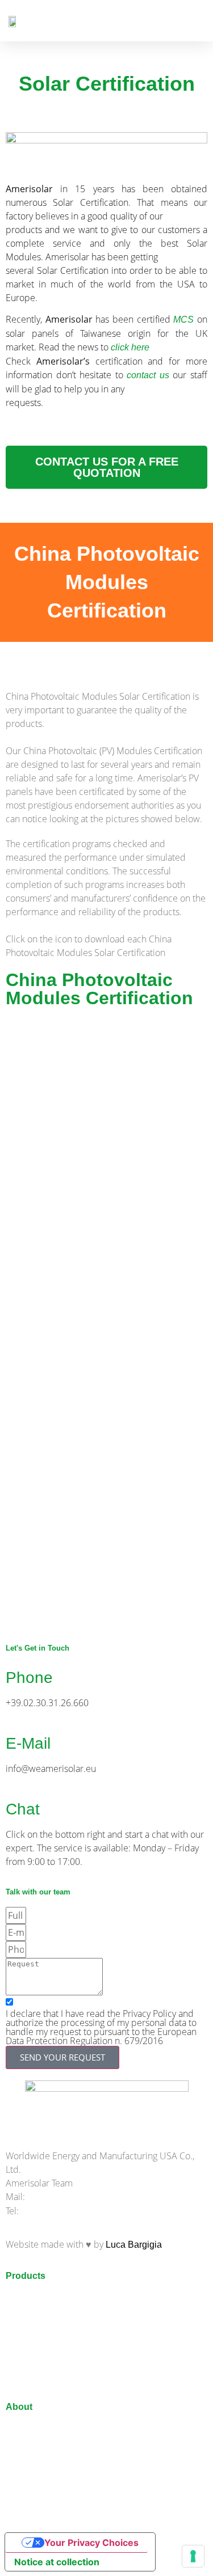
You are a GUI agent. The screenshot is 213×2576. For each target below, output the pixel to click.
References (29, 2444)
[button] (197, 21)
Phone (29, 1678)
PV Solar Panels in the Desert (66, 2370)
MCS (183, 320)
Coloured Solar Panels (52, 2356)
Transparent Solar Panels (57, 2313)
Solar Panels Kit (38, 2384)
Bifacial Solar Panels (48, 2299)
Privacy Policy (34, 2515)
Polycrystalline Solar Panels (62, 2342)
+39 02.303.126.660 (61, 2211)
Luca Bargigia (134, 2245)
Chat (23, 1809)
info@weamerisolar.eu (72, 2197)
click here (130, 347)
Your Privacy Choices (91, 2543)
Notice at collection (57, 2562)
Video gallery (32, 2501)
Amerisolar (28, 2430)
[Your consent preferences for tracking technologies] (193, 2556)
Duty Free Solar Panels (53, 2473)
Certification (30, 2487)
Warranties (27, 2458)
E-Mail (28, 1743)
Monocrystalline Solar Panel (62, 2327)
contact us (148, 375)
